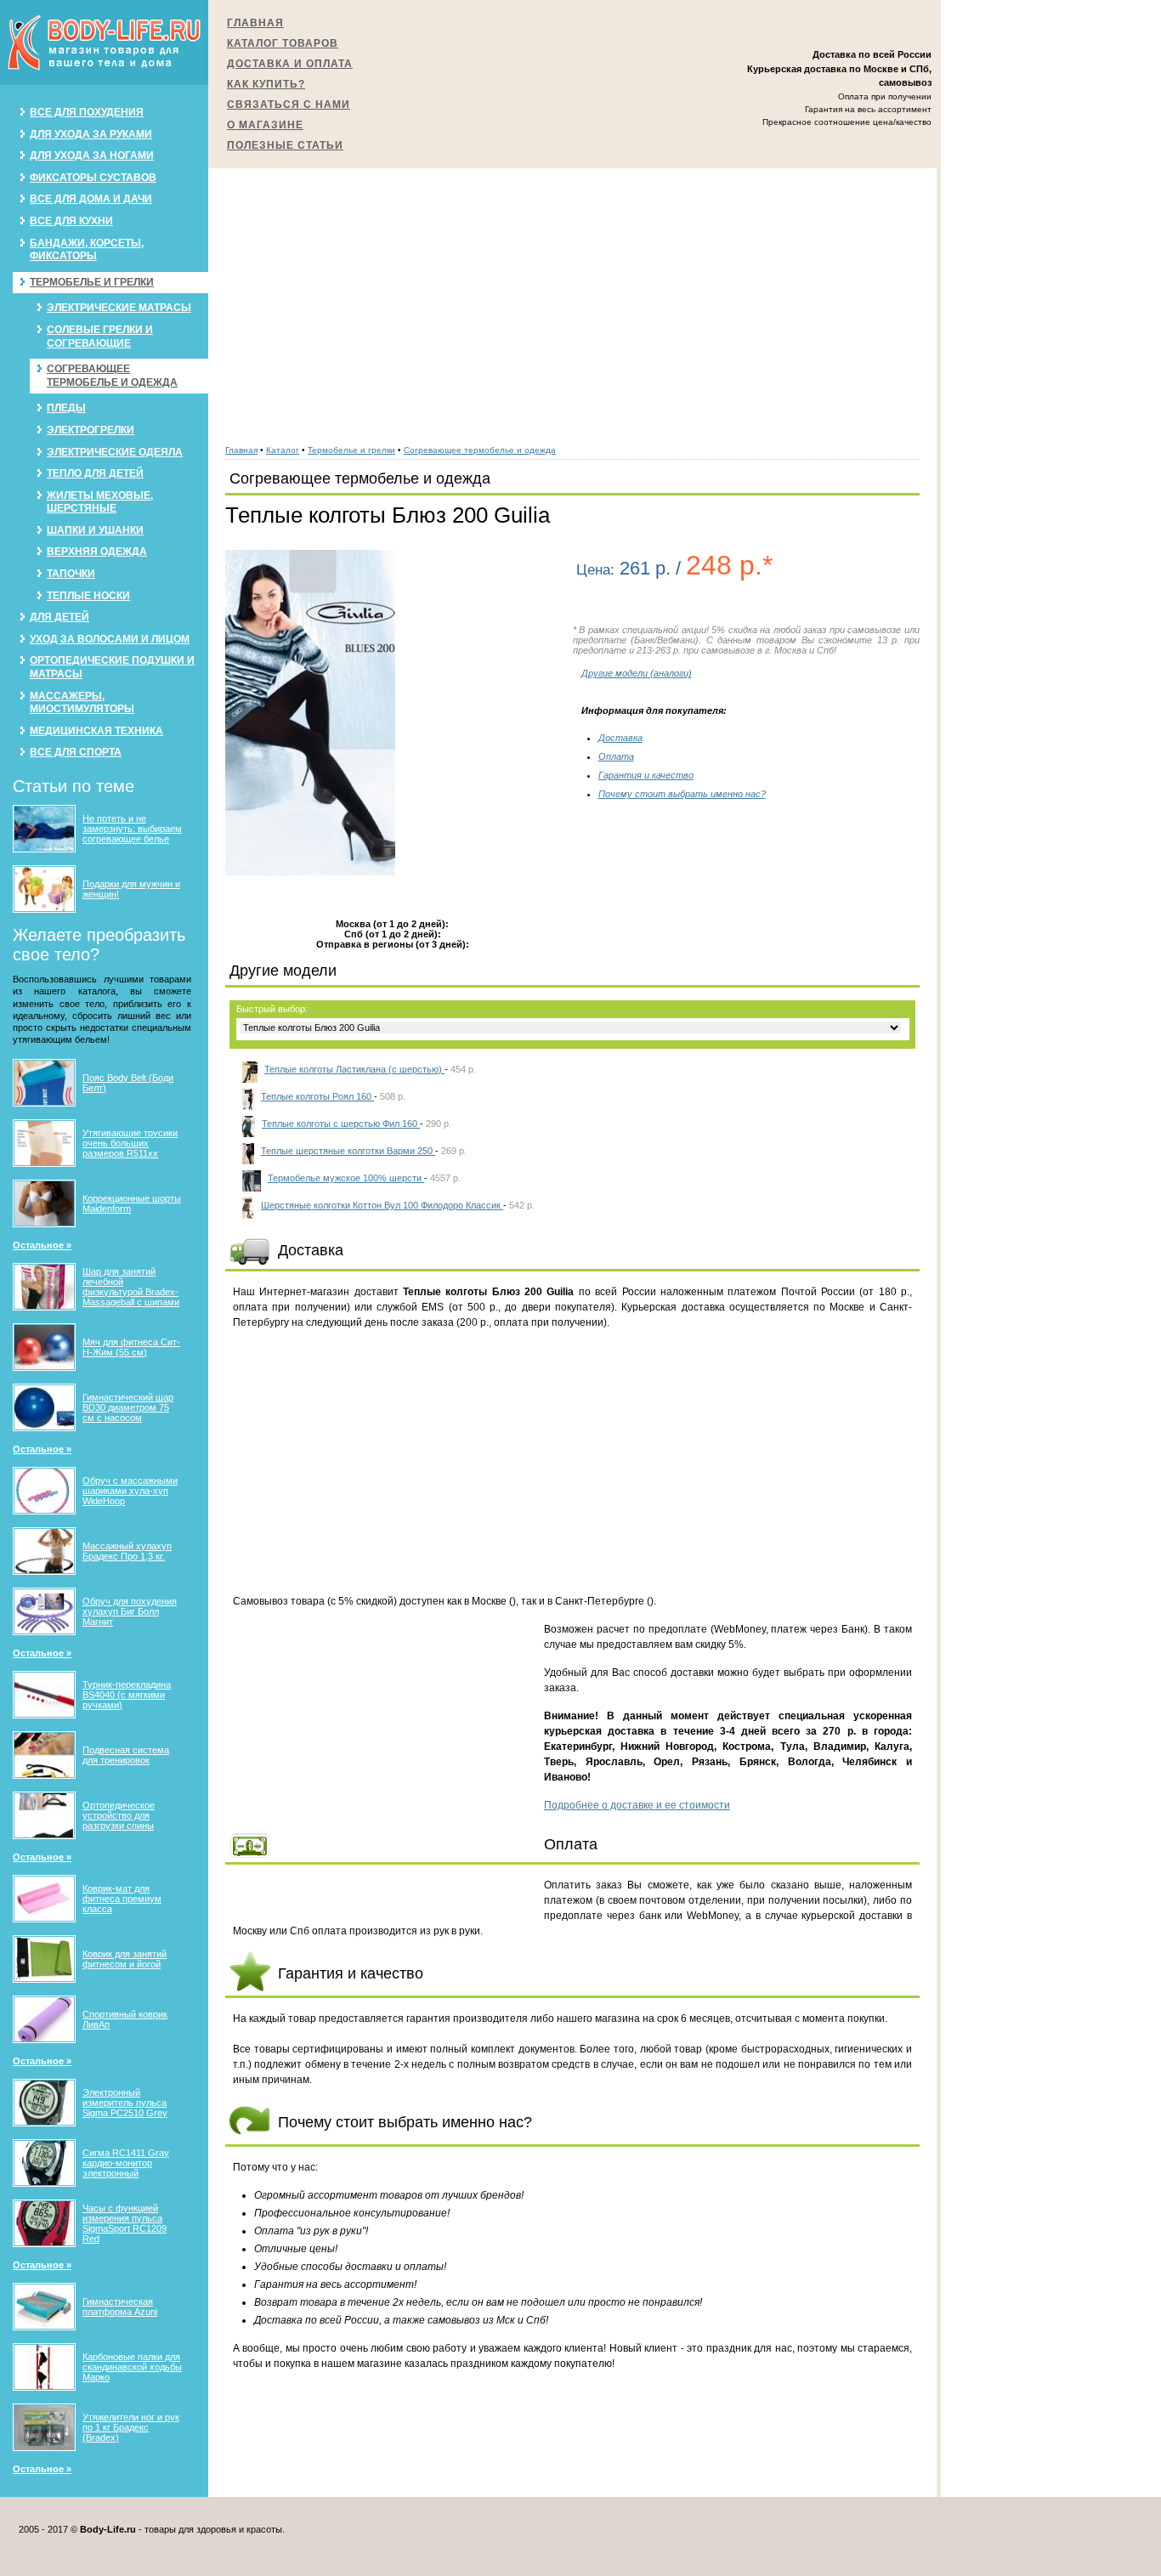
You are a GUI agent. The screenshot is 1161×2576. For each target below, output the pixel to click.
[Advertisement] (572, 297)
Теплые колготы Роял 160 (317, 1096)
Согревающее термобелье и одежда (112, 376)
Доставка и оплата (290, 64)
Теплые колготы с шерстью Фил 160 (341, 1124)
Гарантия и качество (646, 775)
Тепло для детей (95, 473)
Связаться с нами (289, 105)
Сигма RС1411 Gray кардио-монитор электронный (126, 2163)
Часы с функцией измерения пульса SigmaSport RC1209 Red (125, 2223)
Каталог (283, 450)
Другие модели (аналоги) (637, 673)
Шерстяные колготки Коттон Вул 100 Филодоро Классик (382, 1205)
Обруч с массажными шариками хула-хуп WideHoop (130, 1491)
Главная (255, 23)
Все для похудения (87, 112)
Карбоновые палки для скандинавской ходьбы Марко (132, 2367)
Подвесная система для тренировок (126, 1755)
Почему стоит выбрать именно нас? (682, 794)
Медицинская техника (96, 731)
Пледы (66, 408)
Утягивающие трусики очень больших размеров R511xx (130, 1143)
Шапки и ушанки (95, 530)
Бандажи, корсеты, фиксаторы (87, 250)
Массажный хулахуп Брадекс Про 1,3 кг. (127, 1551)
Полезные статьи (285, 145)
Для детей (59, 617)
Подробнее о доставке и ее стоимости (637, 1805)
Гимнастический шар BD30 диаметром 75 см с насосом (128, 1407)
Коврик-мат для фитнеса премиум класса (122, 1899)
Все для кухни (71, 221)
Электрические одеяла (115, 452)
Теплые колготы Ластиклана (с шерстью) (354, 1069)
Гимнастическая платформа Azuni (120, 2307)
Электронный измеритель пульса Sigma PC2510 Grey (125, 2103)
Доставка (620, 738)
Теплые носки (88, 596)
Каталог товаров (283, 43)
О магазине (265, 125)
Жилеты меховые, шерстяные (100, 502)
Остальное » (42, 1245)
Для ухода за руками (91, 134)
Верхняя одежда (97, 552)
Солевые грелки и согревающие (100, 337)
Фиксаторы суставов (93, 178)
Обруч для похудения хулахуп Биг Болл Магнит (130, 1611)
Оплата (616, 756)
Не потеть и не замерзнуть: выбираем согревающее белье (132, 829)
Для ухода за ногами (92, 156)
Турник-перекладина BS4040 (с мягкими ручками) (127, 1695)
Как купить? (266, 84)
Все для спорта (76, 752)
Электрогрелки (91, 430)
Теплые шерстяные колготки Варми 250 (348, 1151)
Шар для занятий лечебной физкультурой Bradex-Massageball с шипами (131, 1287)
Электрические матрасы (119, 308)
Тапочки (71, 574)
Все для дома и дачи (91, 199)
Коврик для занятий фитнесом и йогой (125, 1959)
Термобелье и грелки (92, 282)
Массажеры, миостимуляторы (82, 703)
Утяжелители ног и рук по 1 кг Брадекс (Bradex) (131, 2427)
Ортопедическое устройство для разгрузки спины (119, 1815)
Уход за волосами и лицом (110, 639)
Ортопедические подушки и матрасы (112, 667)
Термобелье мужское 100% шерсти (346, 1178)
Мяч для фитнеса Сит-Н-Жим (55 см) (131, 1347)
